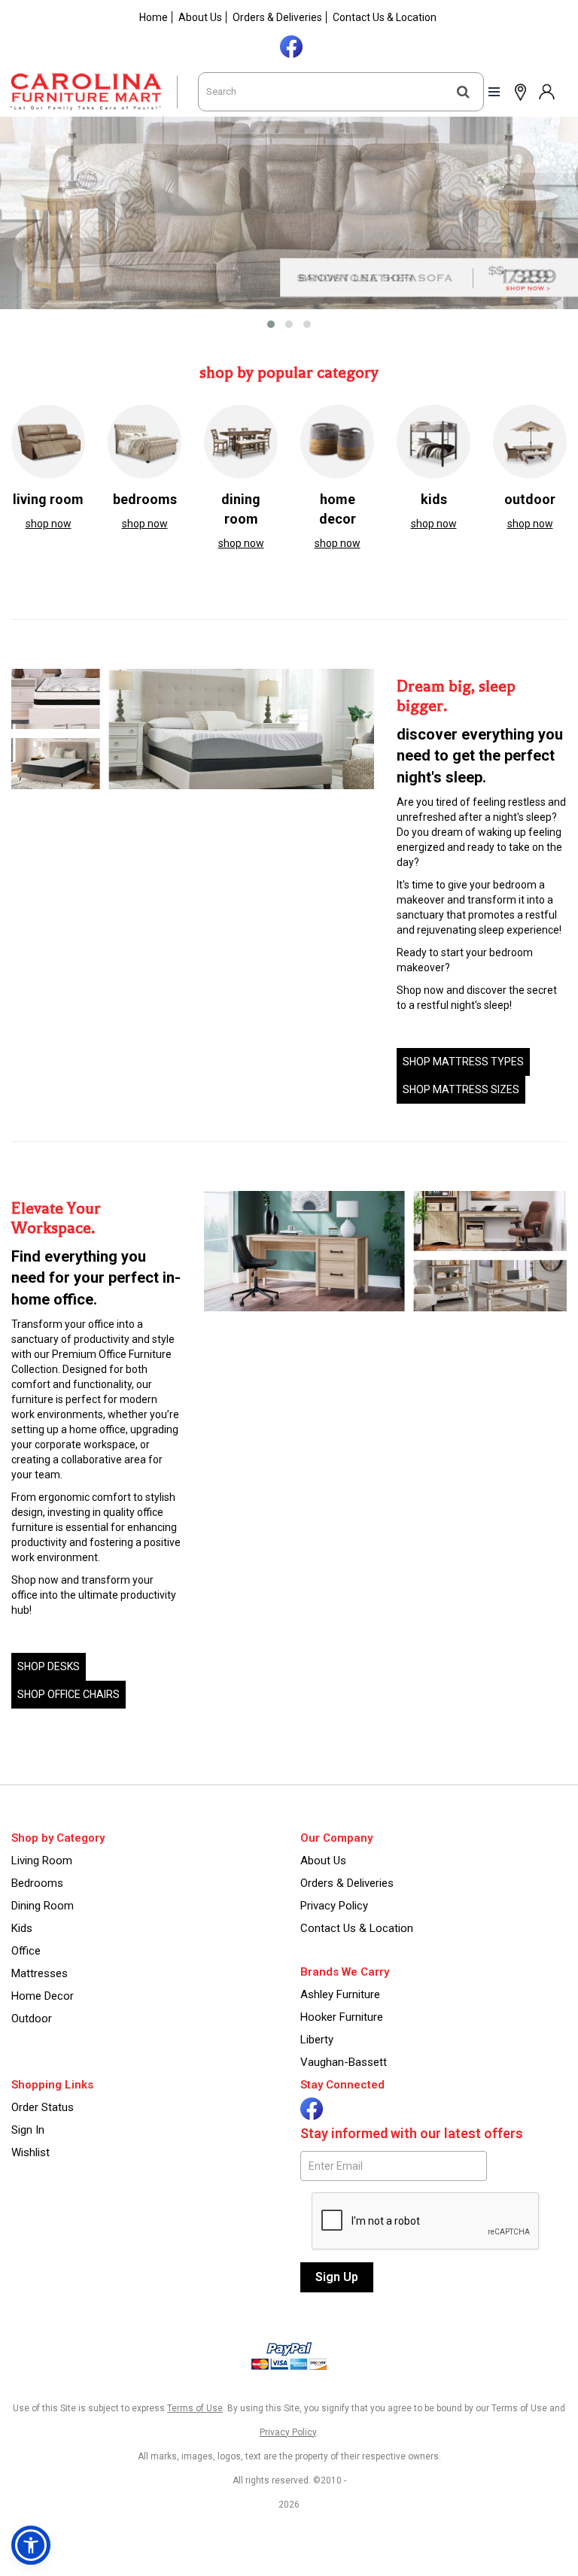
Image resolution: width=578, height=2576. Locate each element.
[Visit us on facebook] (289, 45)
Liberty (317, 2040)
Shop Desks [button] (49, 1666)
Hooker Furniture (342, 2017)
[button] (546, 91)
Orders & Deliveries (277, 17)
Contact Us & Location (385, 17)
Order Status (43, 2107)
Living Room (42, 1861)
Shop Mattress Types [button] (463, 1062)
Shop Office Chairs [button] (68, 1694)
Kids (22, 1928)
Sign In (28, 2130)
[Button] (463, 92)
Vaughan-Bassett (344, 2062)
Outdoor (32, 2019)
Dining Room (43, 1906)
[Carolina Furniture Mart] (99, 92)
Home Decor (43, 1996)
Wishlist (30, 2152)
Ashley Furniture (340, 1994)
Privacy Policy (334, 1906)
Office (26, 1951)
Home (154, 17)
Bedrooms (37, 1883)
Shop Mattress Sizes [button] (461, 1089)
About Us (200, 17)
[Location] (517, 91)
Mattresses (40, 1973)
